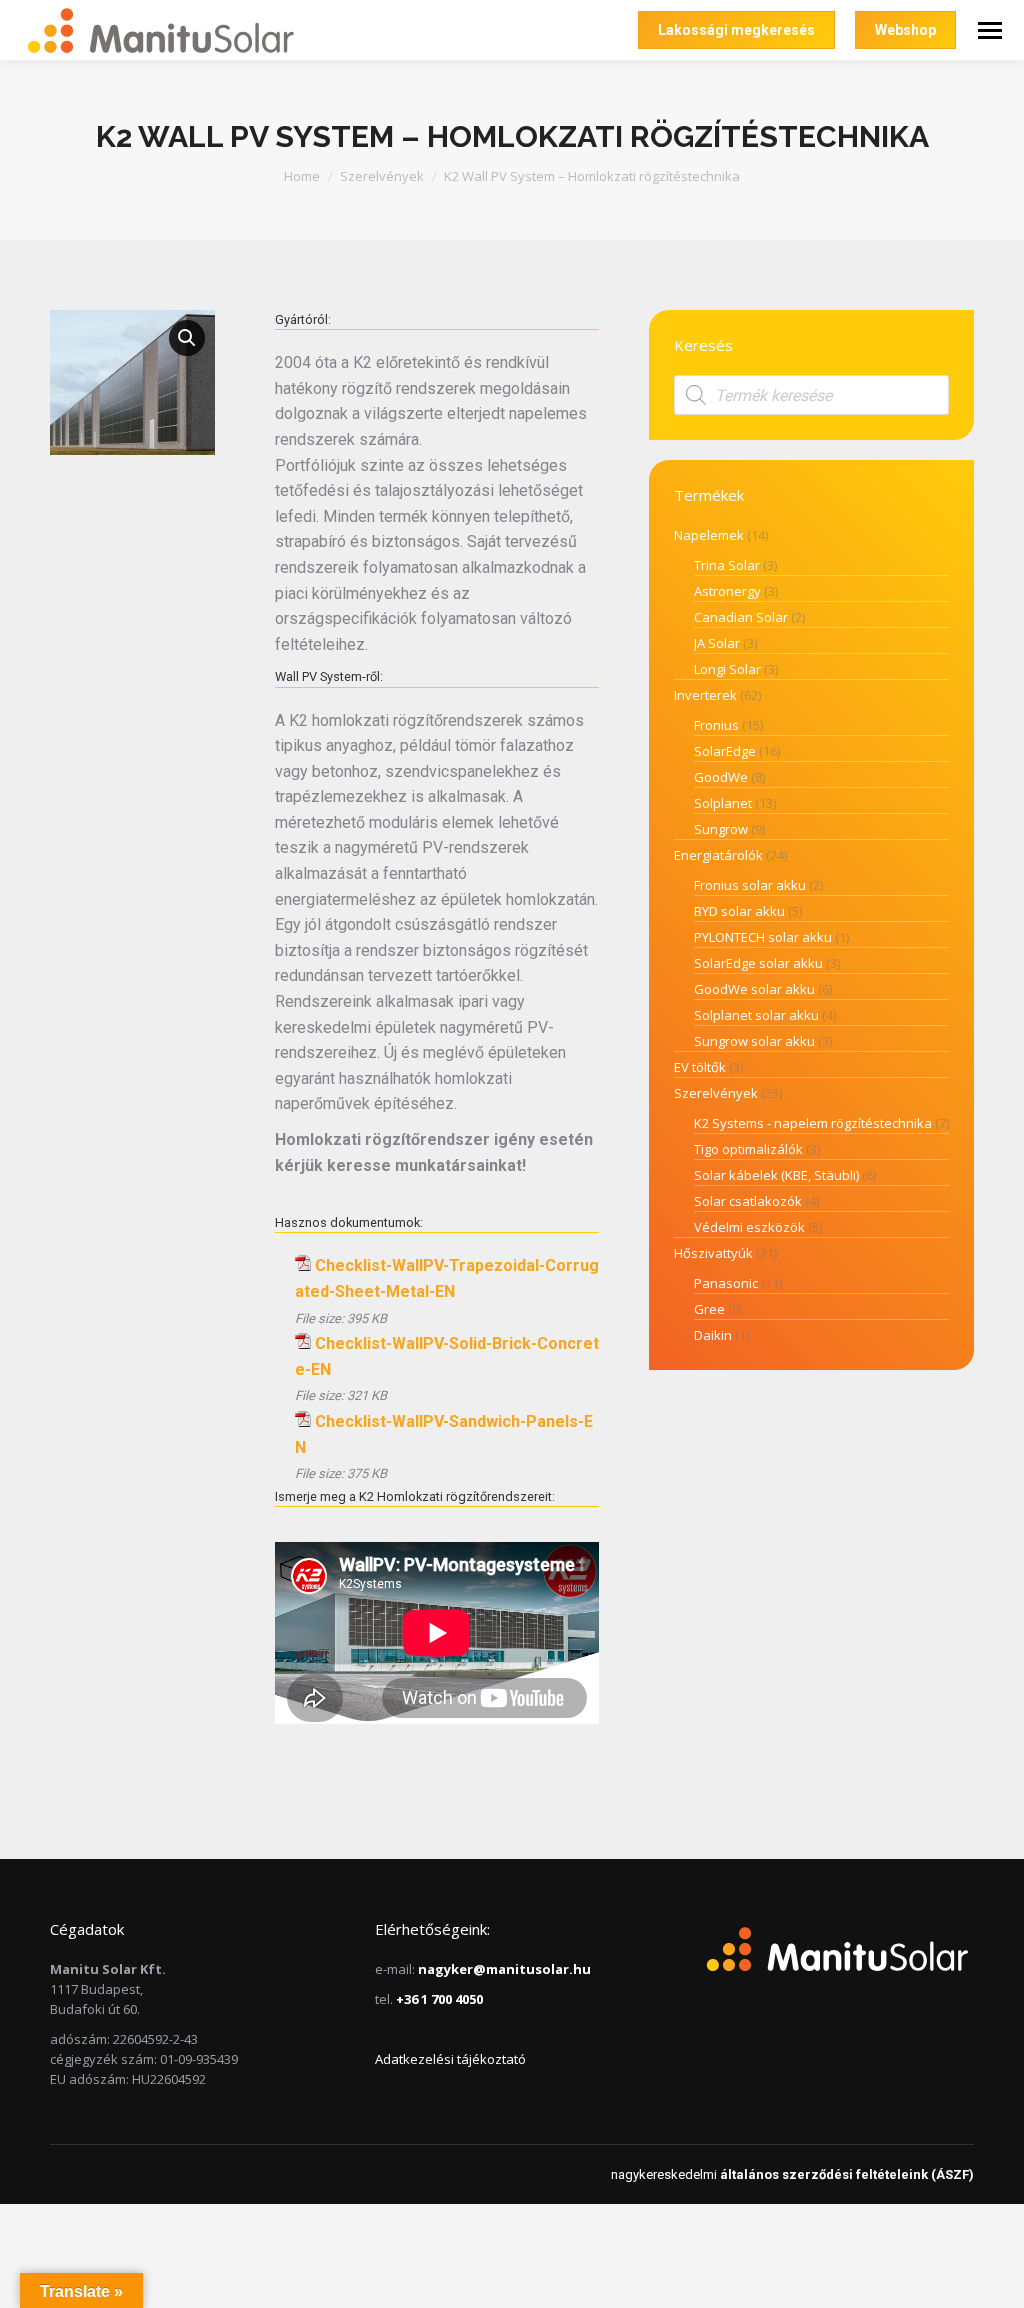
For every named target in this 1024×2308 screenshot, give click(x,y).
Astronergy (727, 591)
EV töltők (700, 1067)
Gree (709, 1309)
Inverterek (705, 695)
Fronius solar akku (750, 885)
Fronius (716, 725)
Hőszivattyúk (713, 1253)
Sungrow (721, 829)
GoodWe (721, 777)
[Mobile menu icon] (990, 30)
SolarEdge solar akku (758, 963)
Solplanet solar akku (756, 1015)
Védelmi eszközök (749, 1227)
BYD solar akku (739, 911)
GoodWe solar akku (754, 989)
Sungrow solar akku (754, 1041)
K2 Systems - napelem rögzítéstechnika (813, 1123)
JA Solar (717, 643)
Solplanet (723, 803)
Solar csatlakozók (748, 1201)
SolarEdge (725, 751)
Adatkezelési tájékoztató (450, 2059)
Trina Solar (727, 565)
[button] (187, 338)
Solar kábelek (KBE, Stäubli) (776, 1175)
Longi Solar (727, 669)
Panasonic (726, 1283)
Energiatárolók (718, 855)
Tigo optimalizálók (748, 1149)
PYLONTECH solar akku (763, 937)
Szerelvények (716, 1093)
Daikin (713, 1335)
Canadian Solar (741, 617)
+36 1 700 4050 (439, 1999)
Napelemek (709, 535)
